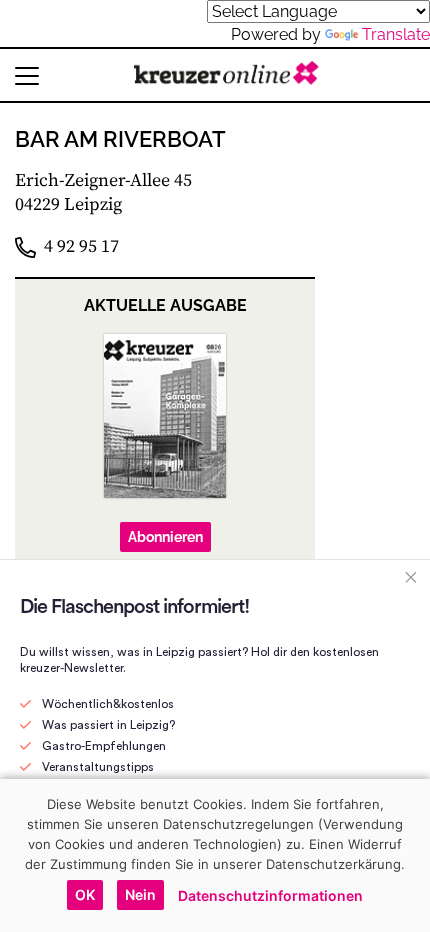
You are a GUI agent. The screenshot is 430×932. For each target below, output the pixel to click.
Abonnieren (165, 537)
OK (85, 894)
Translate (396, 34)
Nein (140, 894)
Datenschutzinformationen (270, 895)
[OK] (405, 855)
